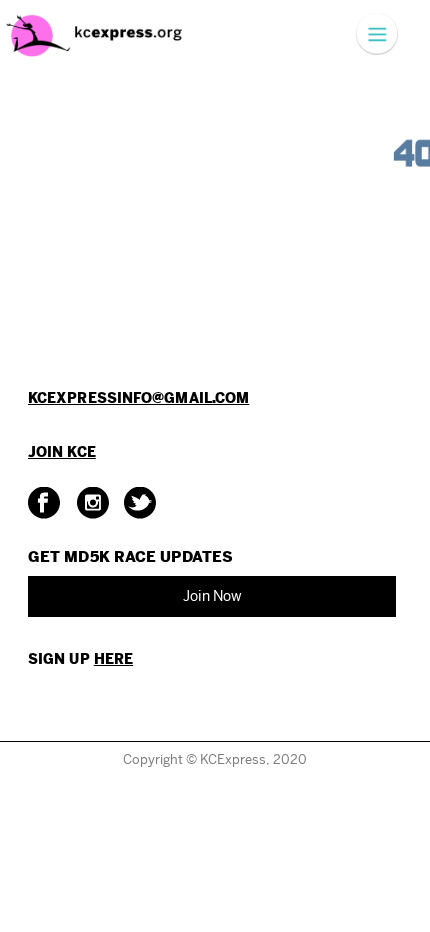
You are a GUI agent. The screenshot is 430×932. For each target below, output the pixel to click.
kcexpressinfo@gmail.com (138, 398)
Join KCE (62, 452)
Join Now (212, 596)
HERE (113, 659)
